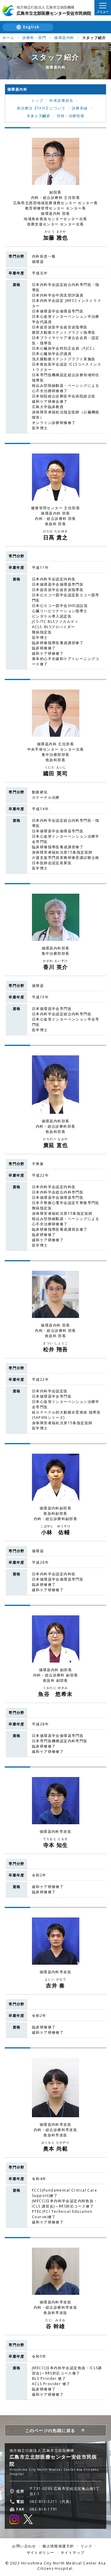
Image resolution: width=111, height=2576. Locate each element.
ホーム (8, 38)
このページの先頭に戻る (50, 2430)
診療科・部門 (34, 38)
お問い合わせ (24, 2546)
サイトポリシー (41, 2553)
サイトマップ (73, 2553)
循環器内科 (64, 38)
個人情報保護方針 (58, 2546)
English (31, 27)
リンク (86, 2546)
